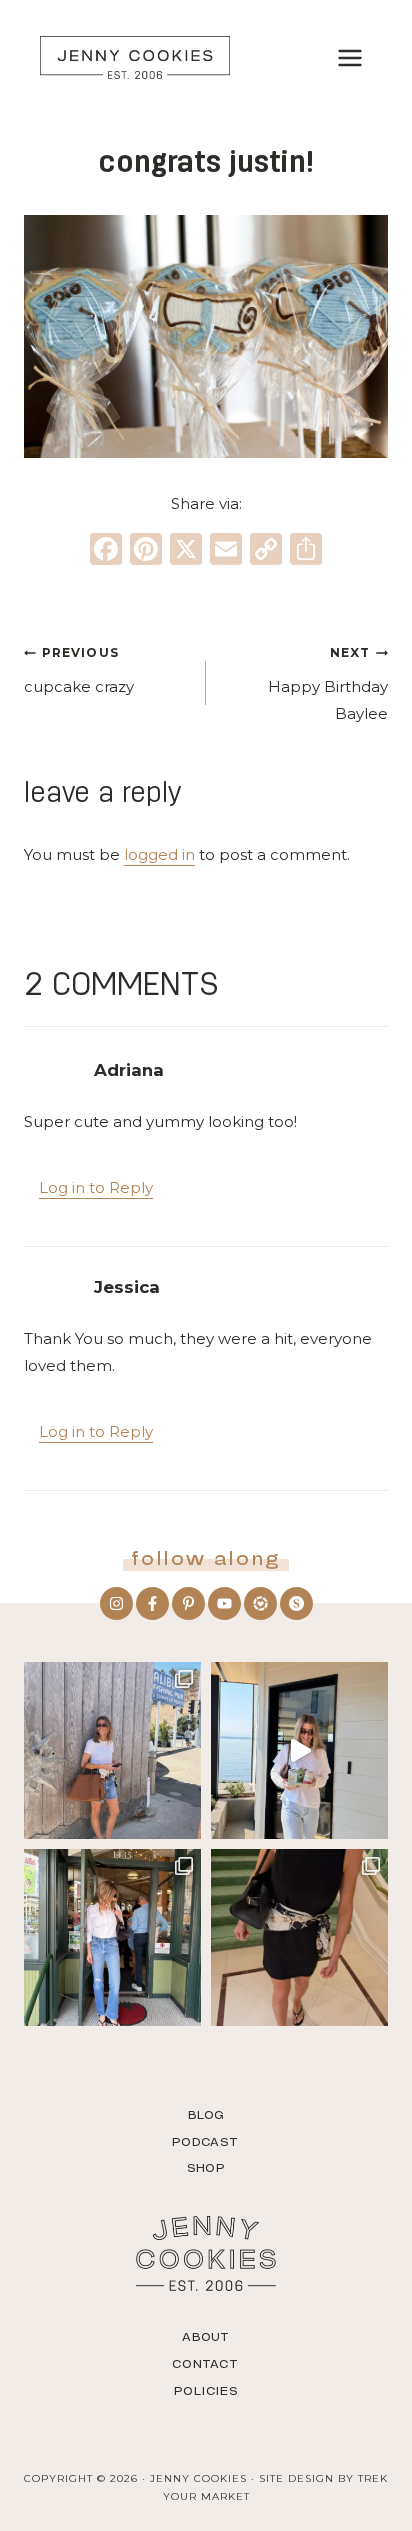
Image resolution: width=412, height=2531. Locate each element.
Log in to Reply (96, 1187)
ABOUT (206, 2337)
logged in (159, 854)
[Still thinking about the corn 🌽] (112, 1937)
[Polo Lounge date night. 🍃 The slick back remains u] (299, 1937)
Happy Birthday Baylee (328, 684)
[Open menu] (349, 57)
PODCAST (205, 2142)
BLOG (206, 2115)
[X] (186, 551)
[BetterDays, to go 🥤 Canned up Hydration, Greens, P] (299, 1750)
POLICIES (206, 2391)
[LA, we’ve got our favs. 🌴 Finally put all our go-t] (112, 1750)
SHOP (206, 2168)
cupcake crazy (79, 670)
